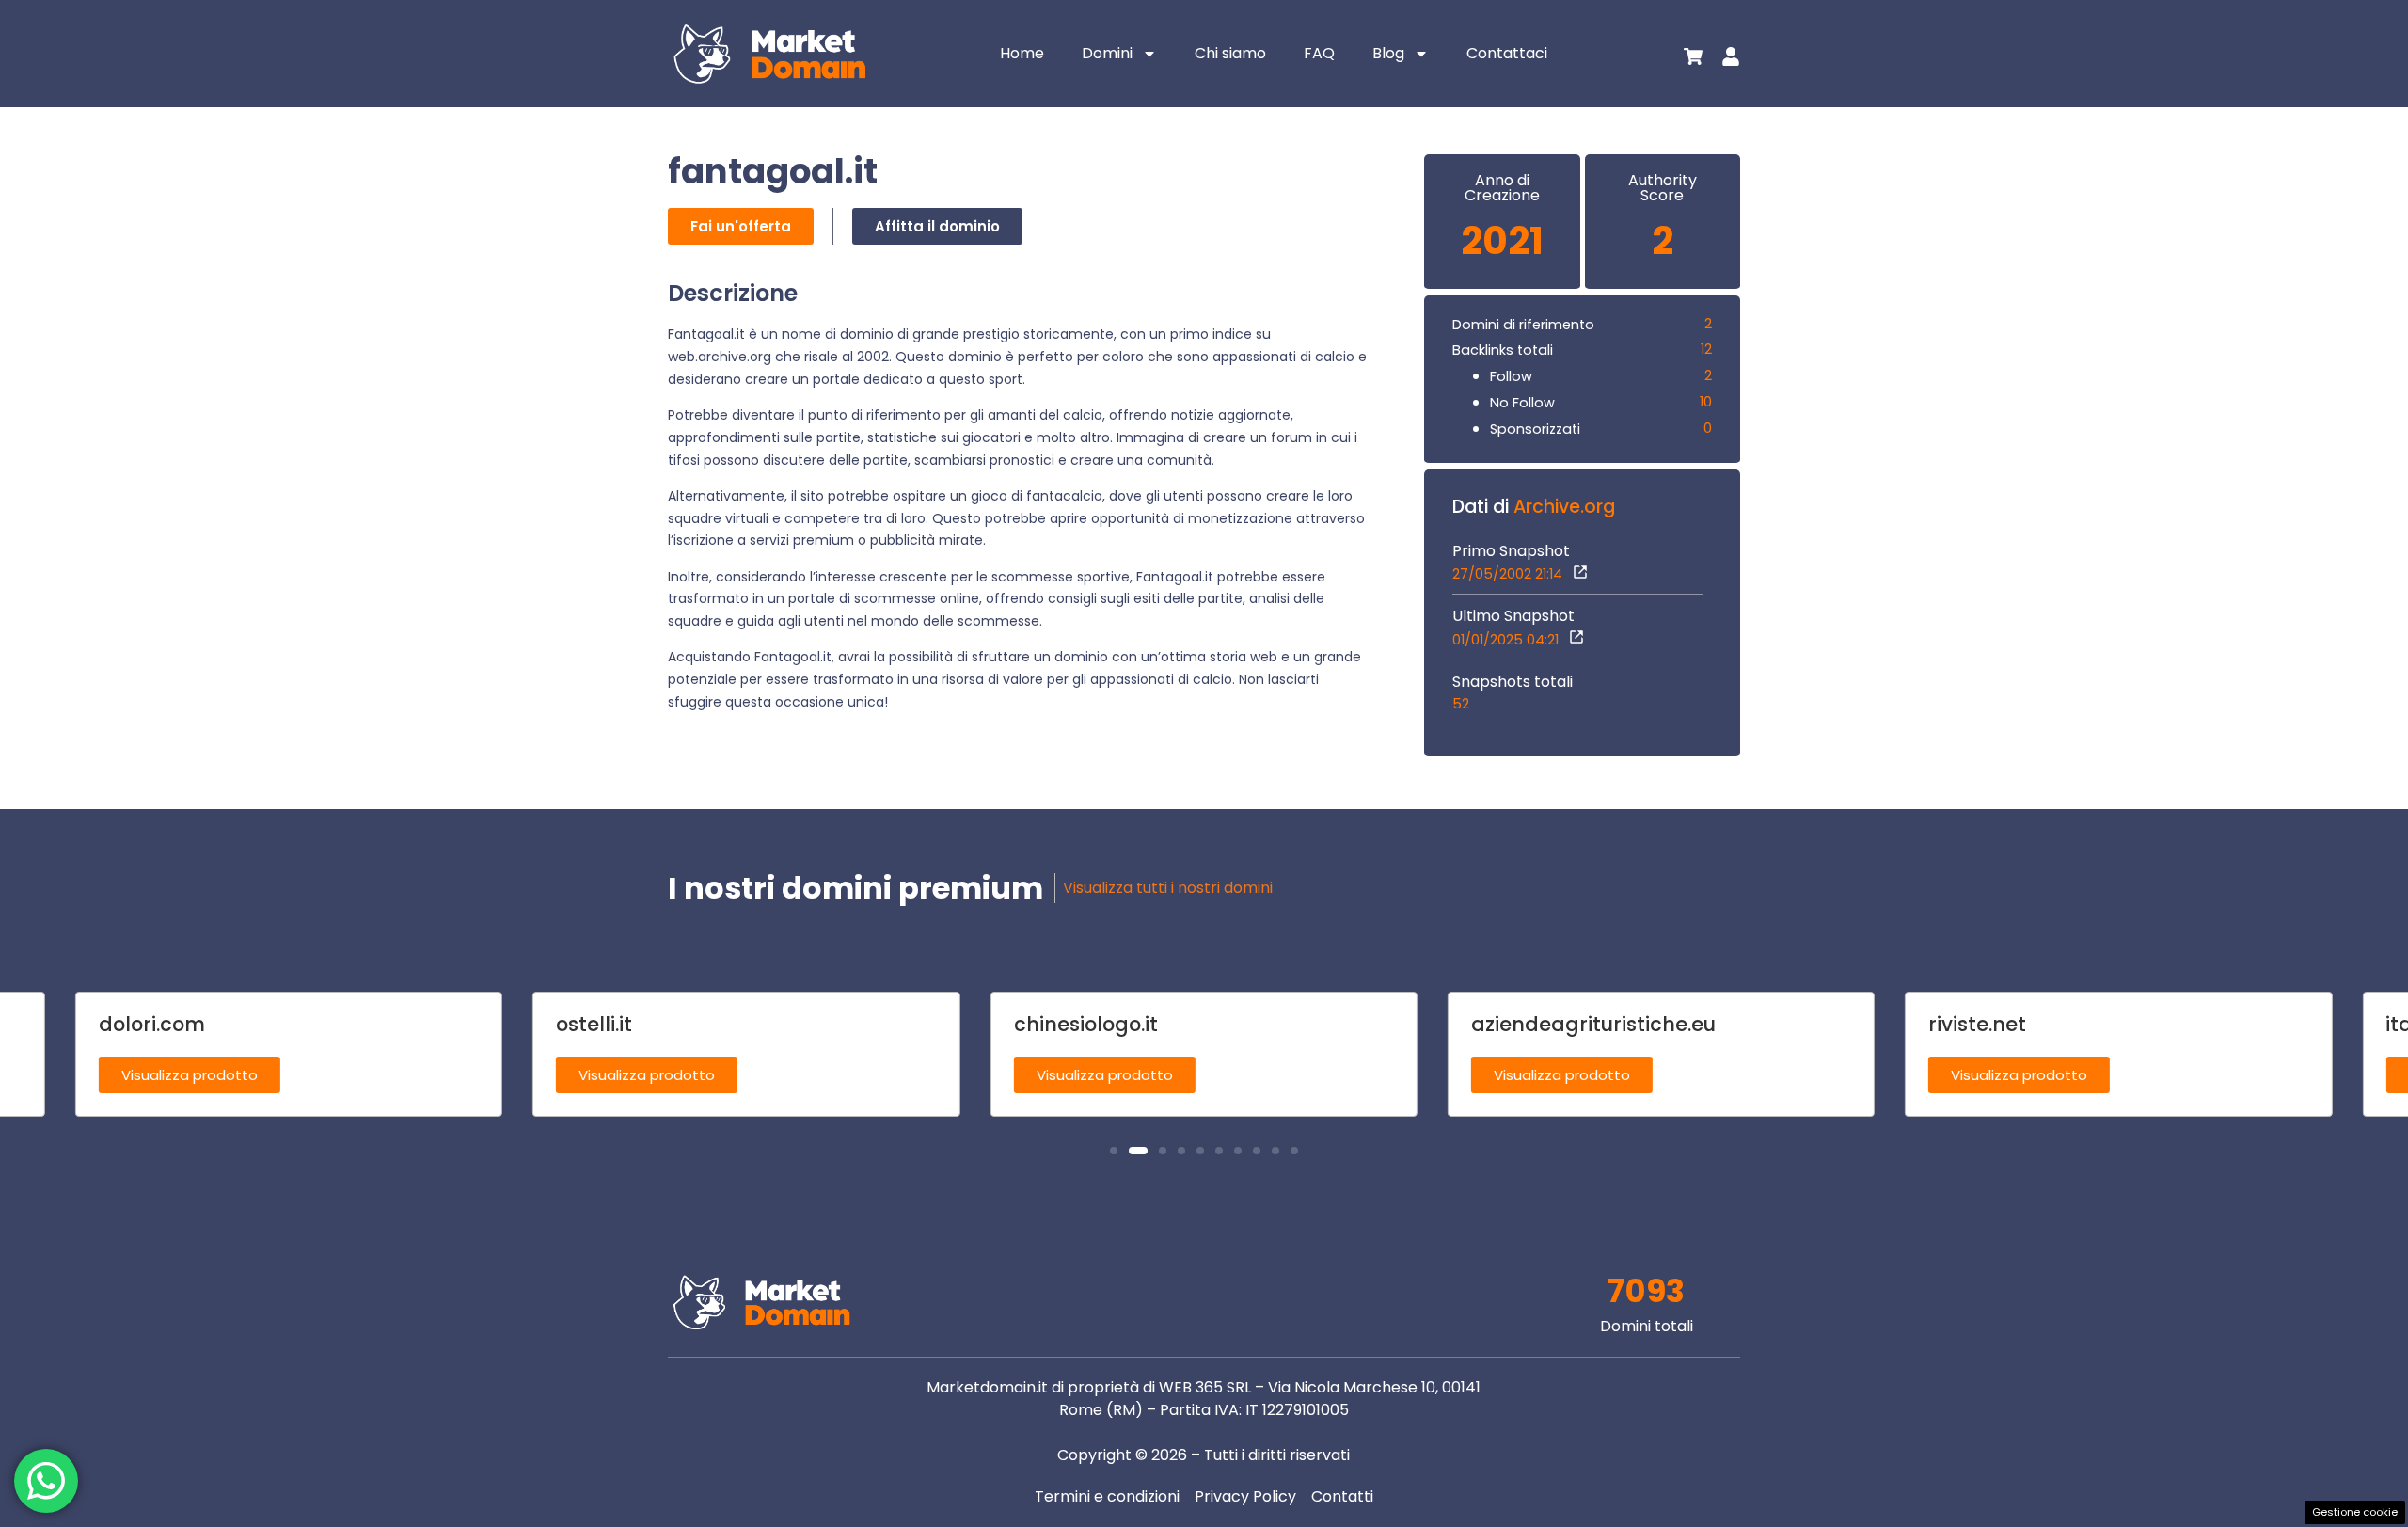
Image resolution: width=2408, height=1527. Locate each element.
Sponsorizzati (1535, 429)
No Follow (1522, 403)
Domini (1107, 53)
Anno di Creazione (1502, 188)
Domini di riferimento (1523, 325)
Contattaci (1507, 53)
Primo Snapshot (1511, 551)
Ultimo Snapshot (1513, 616)
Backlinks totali (1503, 350)
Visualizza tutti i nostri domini (1168, 888)
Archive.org (1564, 507)
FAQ (1319, 53)
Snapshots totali (1513, 682)
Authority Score (1663, 188)
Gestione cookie (2355, 1512)
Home (1022, 53)
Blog (1388, 53)
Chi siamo (1230, 53)
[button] (1114, 1151)
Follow (1511, 376)
